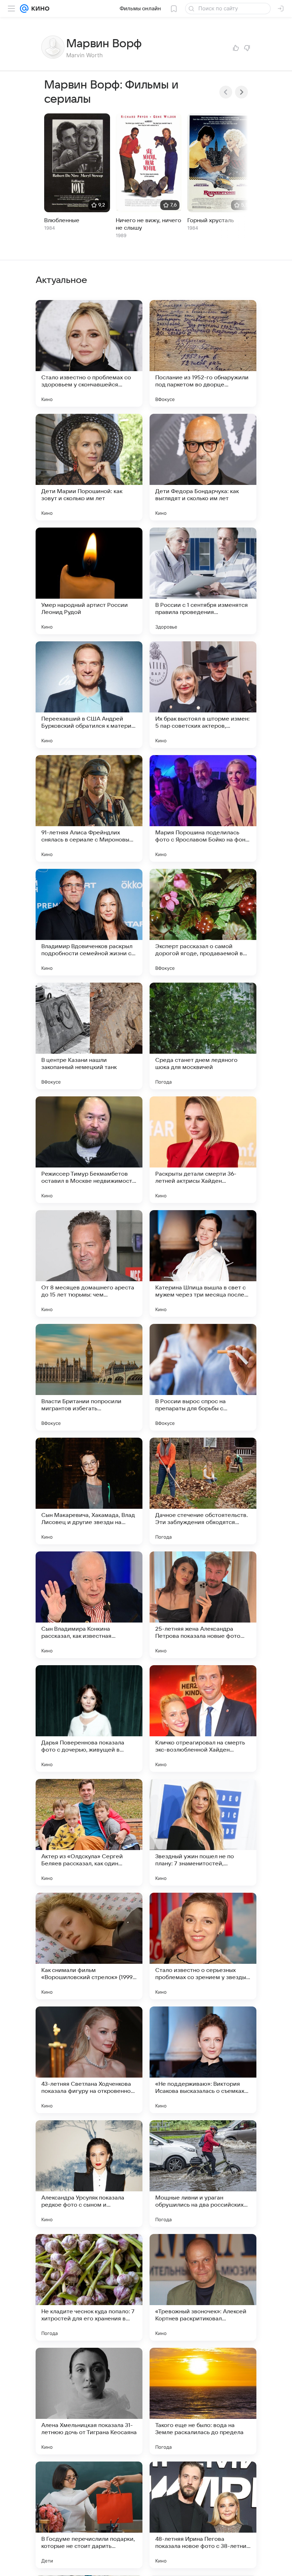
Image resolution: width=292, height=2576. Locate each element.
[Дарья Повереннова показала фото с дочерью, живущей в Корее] (89, 1719)
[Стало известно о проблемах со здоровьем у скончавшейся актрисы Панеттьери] (89, 353)
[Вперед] (241, 92)
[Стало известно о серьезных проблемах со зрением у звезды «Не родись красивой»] (203, 1946)
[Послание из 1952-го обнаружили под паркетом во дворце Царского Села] (203, 353)
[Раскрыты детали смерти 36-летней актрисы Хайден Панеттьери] (203, 1150)
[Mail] (24, 9)
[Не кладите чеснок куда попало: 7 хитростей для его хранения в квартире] (89, 2287)
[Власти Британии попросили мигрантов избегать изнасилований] (89, 1377)
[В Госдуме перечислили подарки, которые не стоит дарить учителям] (89, 2515)
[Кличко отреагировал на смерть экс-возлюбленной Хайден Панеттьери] (203, 1719)
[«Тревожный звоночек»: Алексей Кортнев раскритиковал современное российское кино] (203, 2287)
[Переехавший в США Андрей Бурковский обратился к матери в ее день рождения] (89, 695)
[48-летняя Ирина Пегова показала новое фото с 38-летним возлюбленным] (203, 2515)
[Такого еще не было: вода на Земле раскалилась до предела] (203, 2401)
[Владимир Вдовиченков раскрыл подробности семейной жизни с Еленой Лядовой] (89, 922)
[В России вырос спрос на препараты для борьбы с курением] (203, 1377)
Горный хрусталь (211, 220)
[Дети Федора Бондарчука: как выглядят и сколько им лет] (203, 467)
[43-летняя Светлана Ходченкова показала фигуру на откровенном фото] (89, 2060)
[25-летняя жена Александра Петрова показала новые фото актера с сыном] (203, 1605)
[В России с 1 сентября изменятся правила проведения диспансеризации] (203, 581)
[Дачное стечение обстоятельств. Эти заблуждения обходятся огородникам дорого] (203, 1491)
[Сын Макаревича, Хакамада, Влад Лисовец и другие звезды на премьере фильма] (89, 1491)
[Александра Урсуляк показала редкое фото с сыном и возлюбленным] (89, 2174)
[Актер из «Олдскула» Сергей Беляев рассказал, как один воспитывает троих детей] (89, 1832)
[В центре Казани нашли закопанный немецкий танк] (89, 1036)
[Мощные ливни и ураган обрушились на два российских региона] (203, 2174)
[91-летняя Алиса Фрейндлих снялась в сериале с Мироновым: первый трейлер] (89, 808)
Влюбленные (62, 220)
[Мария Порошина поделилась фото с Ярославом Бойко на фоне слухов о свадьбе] (203, 808)
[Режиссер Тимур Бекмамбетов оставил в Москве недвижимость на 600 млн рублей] (89, 1150)
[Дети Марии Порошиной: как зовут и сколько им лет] (89, 467)
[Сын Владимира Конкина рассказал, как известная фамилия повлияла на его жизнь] (89, 1605)
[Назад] (226, 92)
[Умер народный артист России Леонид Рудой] (89, 581)
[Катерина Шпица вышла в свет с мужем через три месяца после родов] (203, 1263)
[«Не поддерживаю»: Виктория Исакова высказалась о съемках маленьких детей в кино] (203, 2060)
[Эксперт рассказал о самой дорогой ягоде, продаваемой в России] (203, 922)
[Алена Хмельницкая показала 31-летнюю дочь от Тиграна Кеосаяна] (89, 2401)
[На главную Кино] (39, 9)
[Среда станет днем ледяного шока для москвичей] (203, 1036)
